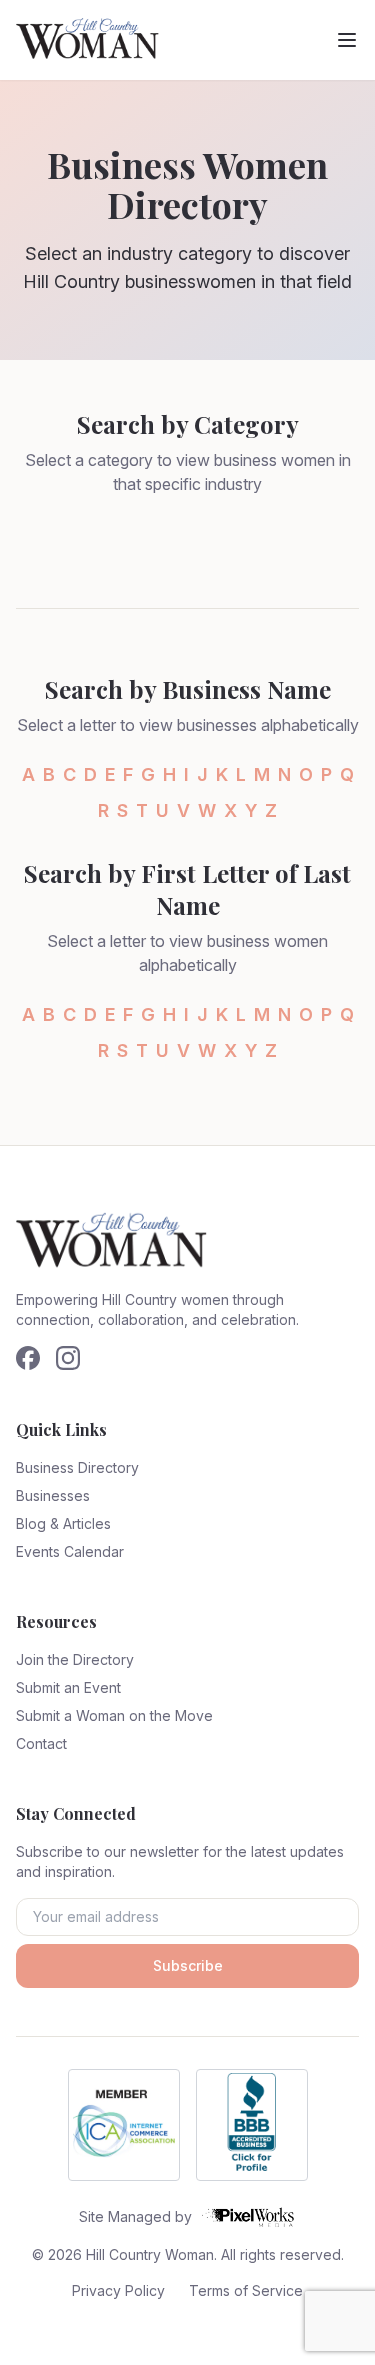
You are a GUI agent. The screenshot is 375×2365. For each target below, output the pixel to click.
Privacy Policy (118, 2290)
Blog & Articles (63, 1523)
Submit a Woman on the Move (114, 1715)
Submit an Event (68, 1687)
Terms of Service (246, 2290)
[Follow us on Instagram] (68, 1358)
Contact (41, 1743)
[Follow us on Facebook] (28, 1358)
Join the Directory (75, 1659)
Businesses (53, 1495)
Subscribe (188, 1965)
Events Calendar (70, 1551)
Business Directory (77, 1467)
